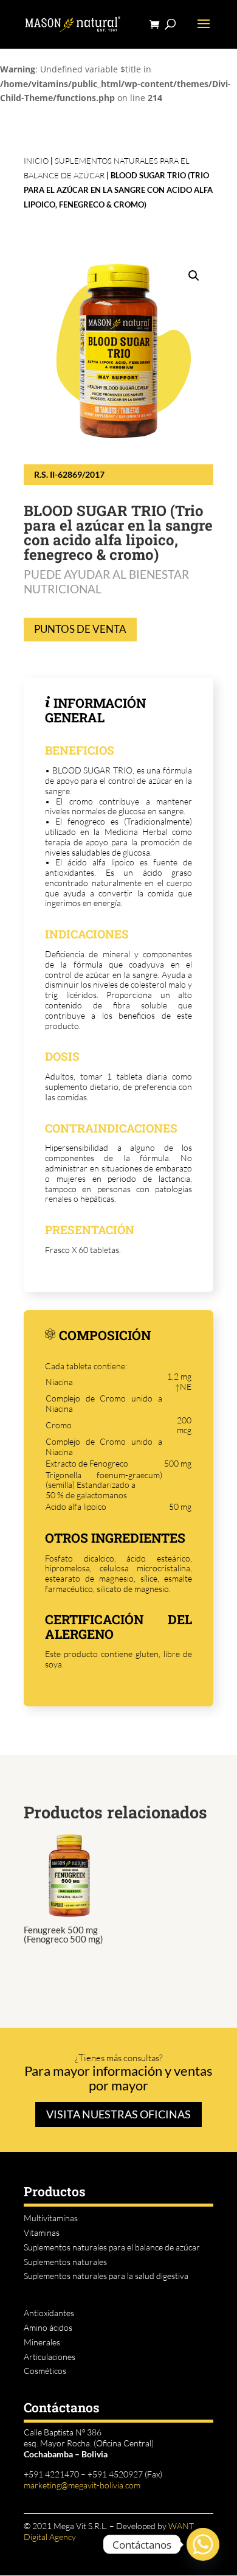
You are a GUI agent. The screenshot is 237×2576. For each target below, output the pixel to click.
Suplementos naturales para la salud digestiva (106, 2276)
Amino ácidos (48, 2327)
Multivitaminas (51, 2218)
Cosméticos (45, 2371)
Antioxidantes (49, 2313)
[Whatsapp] (203, 2544)
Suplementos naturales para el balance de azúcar (112, 2247)
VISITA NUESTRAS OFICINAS (118, 2114)
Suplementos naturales (65, 2262)
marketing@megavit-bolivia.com (82, 2485)
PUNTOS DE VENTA (80, 629)
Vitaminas (42, 2232)
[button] (194, 276)
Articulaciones (50, 2357)
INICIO (36, 161)
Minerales (42, 2342)
